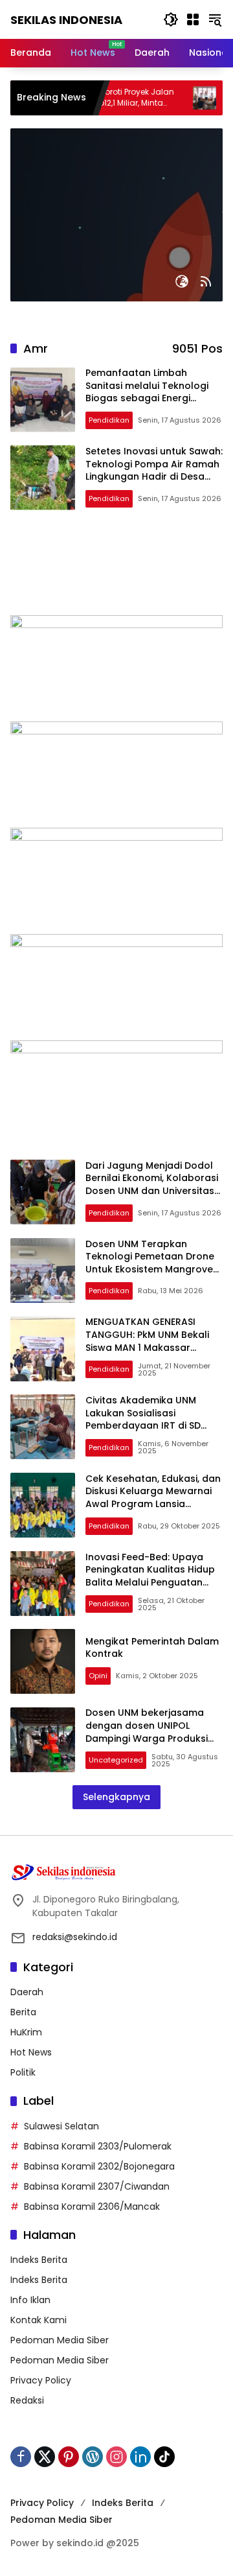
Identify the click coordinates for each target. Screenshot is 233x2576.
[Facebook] (21, 2457)
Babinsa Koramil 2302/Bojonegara (99, 2166)
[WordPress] (93, 2457)
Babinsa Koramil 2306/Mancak (92, 2207)
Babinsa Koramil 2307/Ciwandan (97, 2186)
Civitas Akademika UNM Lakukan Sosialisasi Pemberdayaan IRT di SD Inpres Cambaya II (143, 1419)
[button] (171, 19)
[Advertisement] (116, 569)
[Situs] (182, 281)
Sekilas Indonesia (66, 20)
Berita (23, 2012)
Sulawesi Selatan (61, 2126)
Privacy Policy (41, 2380)
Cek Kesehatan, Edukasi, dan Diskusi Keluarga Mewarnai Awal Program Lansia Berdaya (153, 1498)
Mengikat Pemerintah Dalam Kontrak (152, 1648)
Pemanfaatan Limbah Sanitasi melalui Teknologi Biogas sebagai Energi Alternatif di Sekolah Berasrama (147, 398)
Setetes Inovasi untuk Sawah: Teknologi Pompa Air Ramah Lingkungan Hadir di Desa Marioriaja (154, 470)
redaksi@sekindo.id (75, 1937)
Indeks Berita (39, 2260)
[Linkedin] (140, 2457)
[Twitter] (45, 2457)
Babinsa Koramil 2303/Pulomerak (98, 2146)
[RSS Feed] (206, 281)
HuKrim (26, 2032)
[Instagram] (116, 2457)
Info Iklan (30, 2300)
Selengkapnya (116, 1797)
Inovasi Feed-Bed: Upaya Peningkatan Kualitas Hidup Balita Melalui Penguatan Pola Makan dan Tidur (150, 1576)
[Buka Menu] (193, 19)
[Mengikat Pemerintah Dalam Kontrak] (43, 1661)
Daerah (27, 1992)
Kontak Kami (39, 2320)
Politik (23, 2072)
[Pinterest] (69, 2457)
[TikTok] (164, 2457)
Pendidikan (109, 420)
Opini (98, 1676)
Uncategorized (116, 1760)
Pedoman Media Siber (60, 2340)
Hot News (31, 2052)
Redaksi (27, 2400)
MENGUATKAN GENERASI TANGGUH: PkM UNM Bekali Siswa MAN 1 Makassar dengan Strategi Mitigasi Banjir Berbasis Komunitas (147, 1347)
